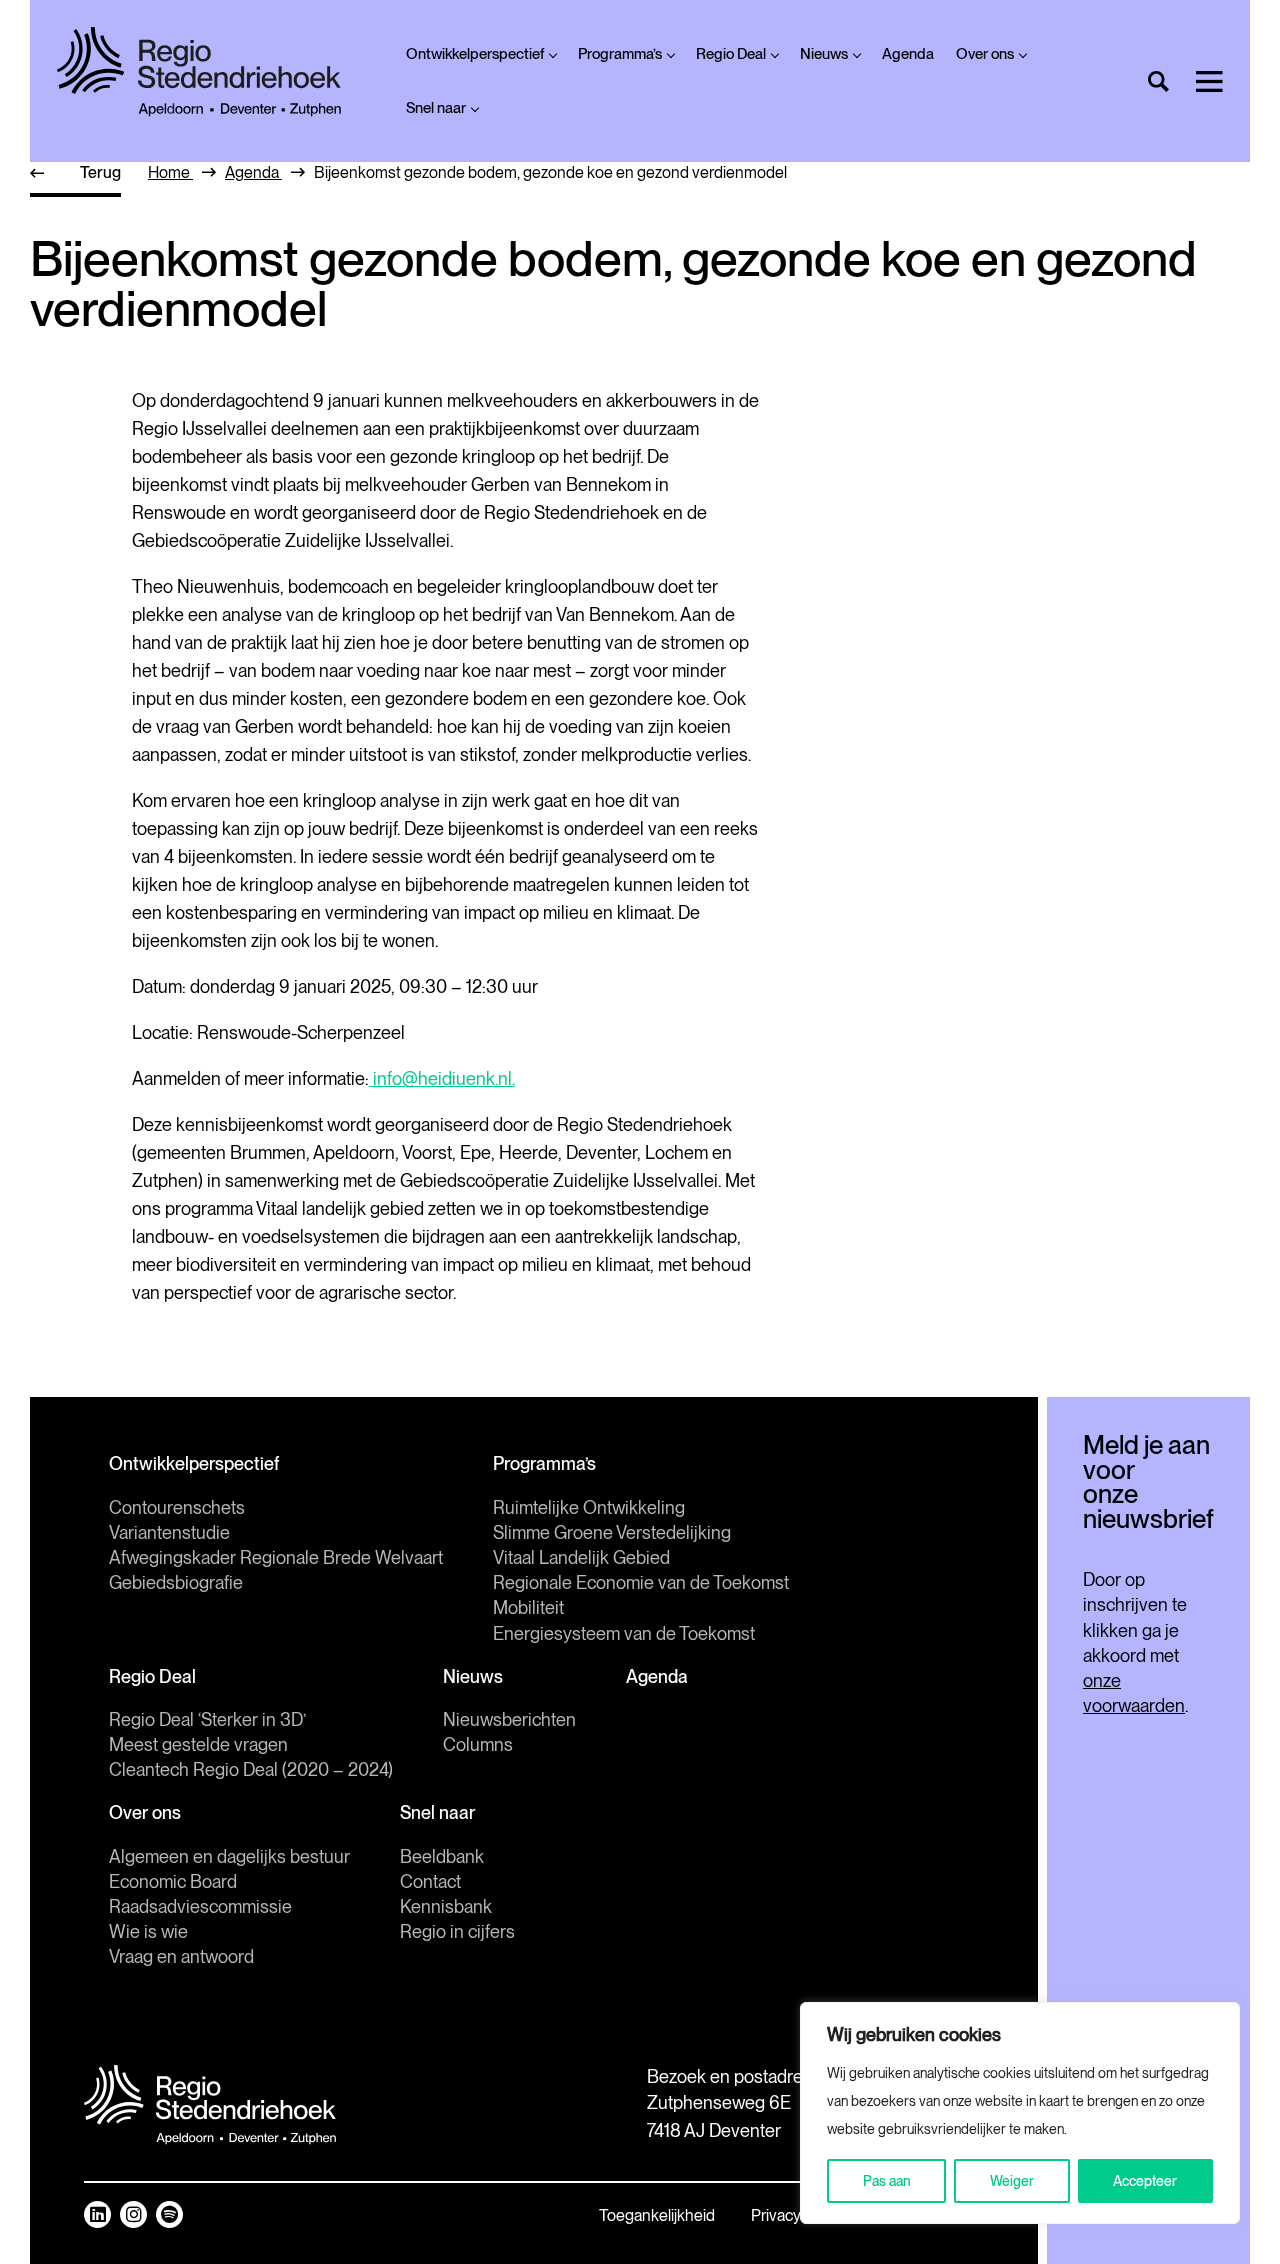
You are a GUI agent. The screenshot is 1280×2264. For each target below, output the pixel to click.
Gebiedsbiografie (176, 1582)
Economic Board (173, 1881)
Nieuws (824, 54)
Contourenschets (177, 1507)
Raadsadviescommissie (200, 1906)
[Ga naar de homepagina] (199, 72)
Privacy (776, 2215)
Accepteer (1145, 2181)
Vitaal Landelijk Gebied (581, 1557)
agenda (253, 172)
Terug (100, 172)
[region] (1020, 2113)
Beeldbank (442, 1856)
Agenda (908, 54)
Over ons (985, 54)
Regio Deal (731, 54)
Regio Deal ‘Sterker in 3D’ (207, 1719)
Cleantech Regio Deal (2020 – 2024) (251, 1769)
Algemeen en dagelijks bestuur (229, 1856)
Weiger (1012, 2181)
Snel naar (436, 108)
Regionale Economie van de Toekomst (641, 1582)
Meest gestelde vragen (198, 1744)
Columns (478, 1744)
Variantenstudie (169, 1532)
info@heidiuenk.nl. (442, 1078)
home (170, 172)
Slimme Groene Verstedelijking (612, 1532)
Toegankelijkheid (657, 2215)
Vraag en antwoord (181, 1956)
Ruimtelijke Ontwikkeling (589, 1507)
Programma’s (620, 54)
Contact (430, 1881)
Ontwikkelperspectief (475, 54)
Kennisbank (446, 1906)
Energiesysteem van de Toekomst (624, 1633)
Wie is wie (148, 1931)
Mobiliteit (528, 1607)
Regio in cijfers (457, 1931)
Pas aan (887, 2181)
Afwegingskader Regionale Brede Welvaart (276, 1557)
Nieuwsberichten (509, 1719)
